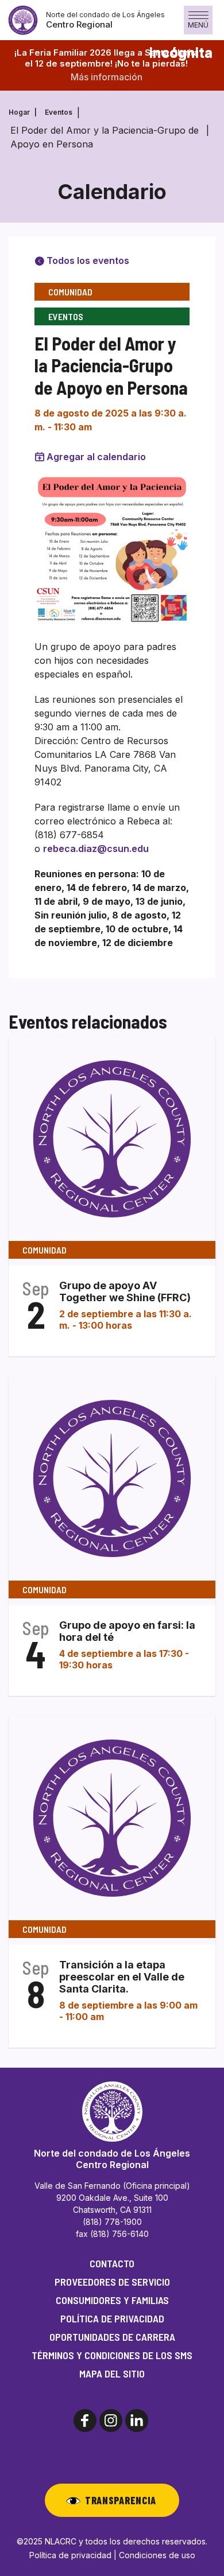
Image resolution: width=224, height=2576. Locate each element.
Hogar (19, 112)
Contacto (112, 2263)
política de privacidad (112, 2318)
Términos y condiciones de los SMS (112, 2355)
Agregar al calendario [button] (96, 457)
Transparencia (121, 2500)
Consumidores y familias (112, 2300)
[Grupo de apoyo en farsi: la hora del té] (112, 1478)
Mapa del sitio (112, 2373)
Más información (107, 77)
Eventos (59, 112)
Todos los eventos (87, 260)
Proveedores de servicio (112, 2282)
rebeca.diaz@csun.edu (96, 849)
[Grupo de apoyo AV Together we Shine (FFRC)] (112, 1138)
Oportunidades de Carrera (112, 2337)
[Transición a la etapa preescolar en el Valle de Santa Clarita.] (112, 1818)
